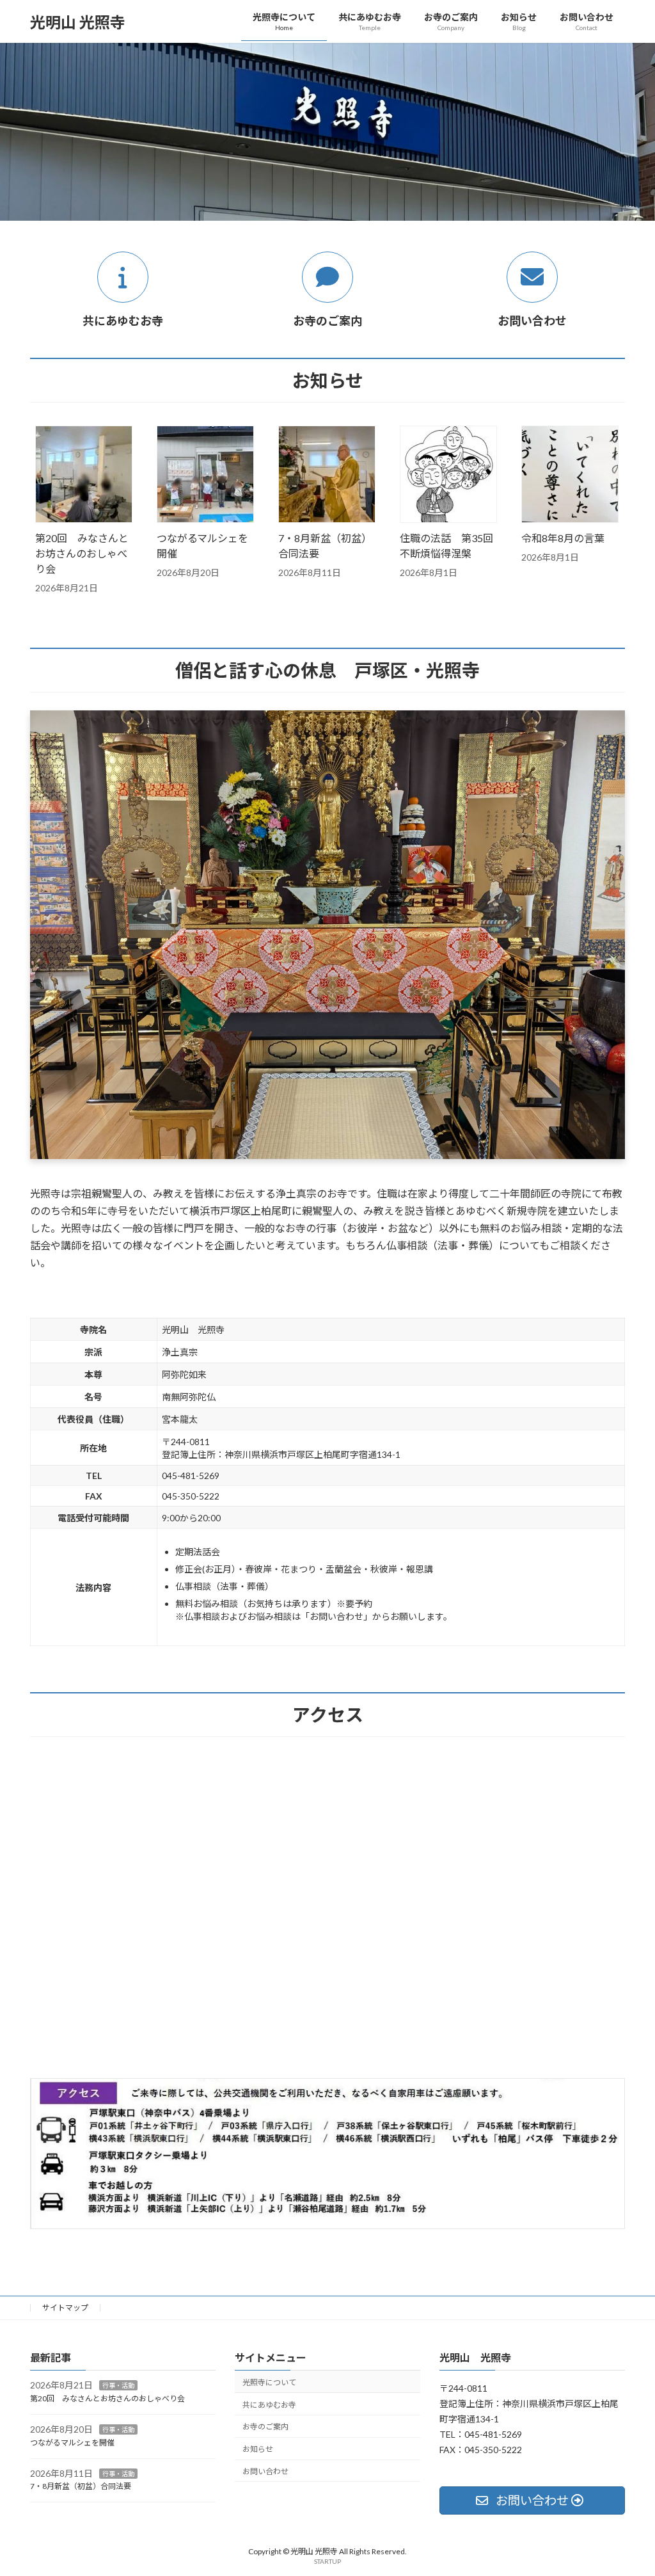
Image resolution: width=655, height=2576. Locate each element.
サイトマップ (65, 2308)
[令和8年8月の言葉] (570, 475)
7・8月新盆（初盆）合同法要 (325, 546)
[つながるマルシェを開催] (205, 475)
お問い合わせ (265, 2471)
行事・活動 (118, 2385)
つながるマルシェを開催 (202, 546)
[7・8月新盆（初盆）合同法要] (327, 475)
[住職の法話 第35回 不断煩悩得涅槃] (448, 475)
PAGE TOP (627, 2486)
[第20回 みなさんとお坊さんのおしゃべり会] (84, 475)
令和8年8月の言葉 (563, 538)
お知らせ (258, 2449)
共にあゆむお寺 (269, 2404)
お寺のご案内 (265, 2427)
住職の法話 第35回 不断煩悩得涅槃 (449, 546)
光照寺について (269, 2382)
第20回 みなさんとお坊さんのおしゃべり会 (82, 553)
